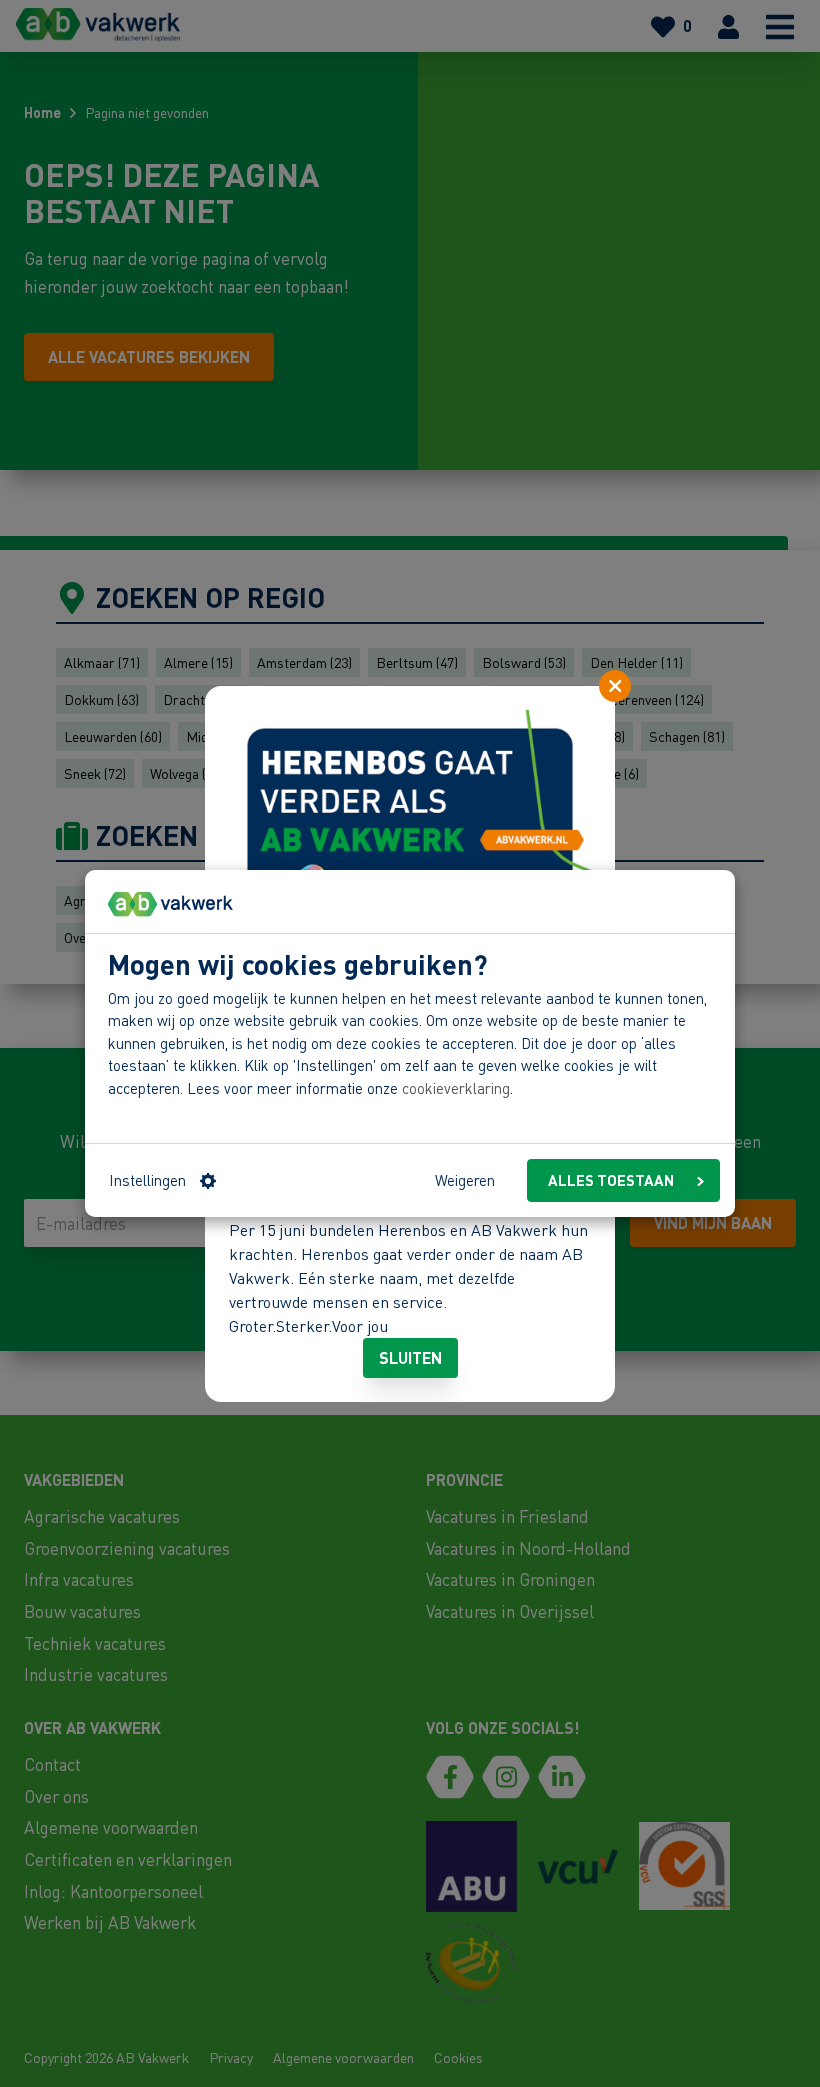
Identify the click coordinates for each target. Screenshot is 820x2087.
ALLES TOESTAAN (611, 1180)
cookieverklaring (456, 1088)
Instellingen (147, 1180)
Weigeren (465, 1180)
